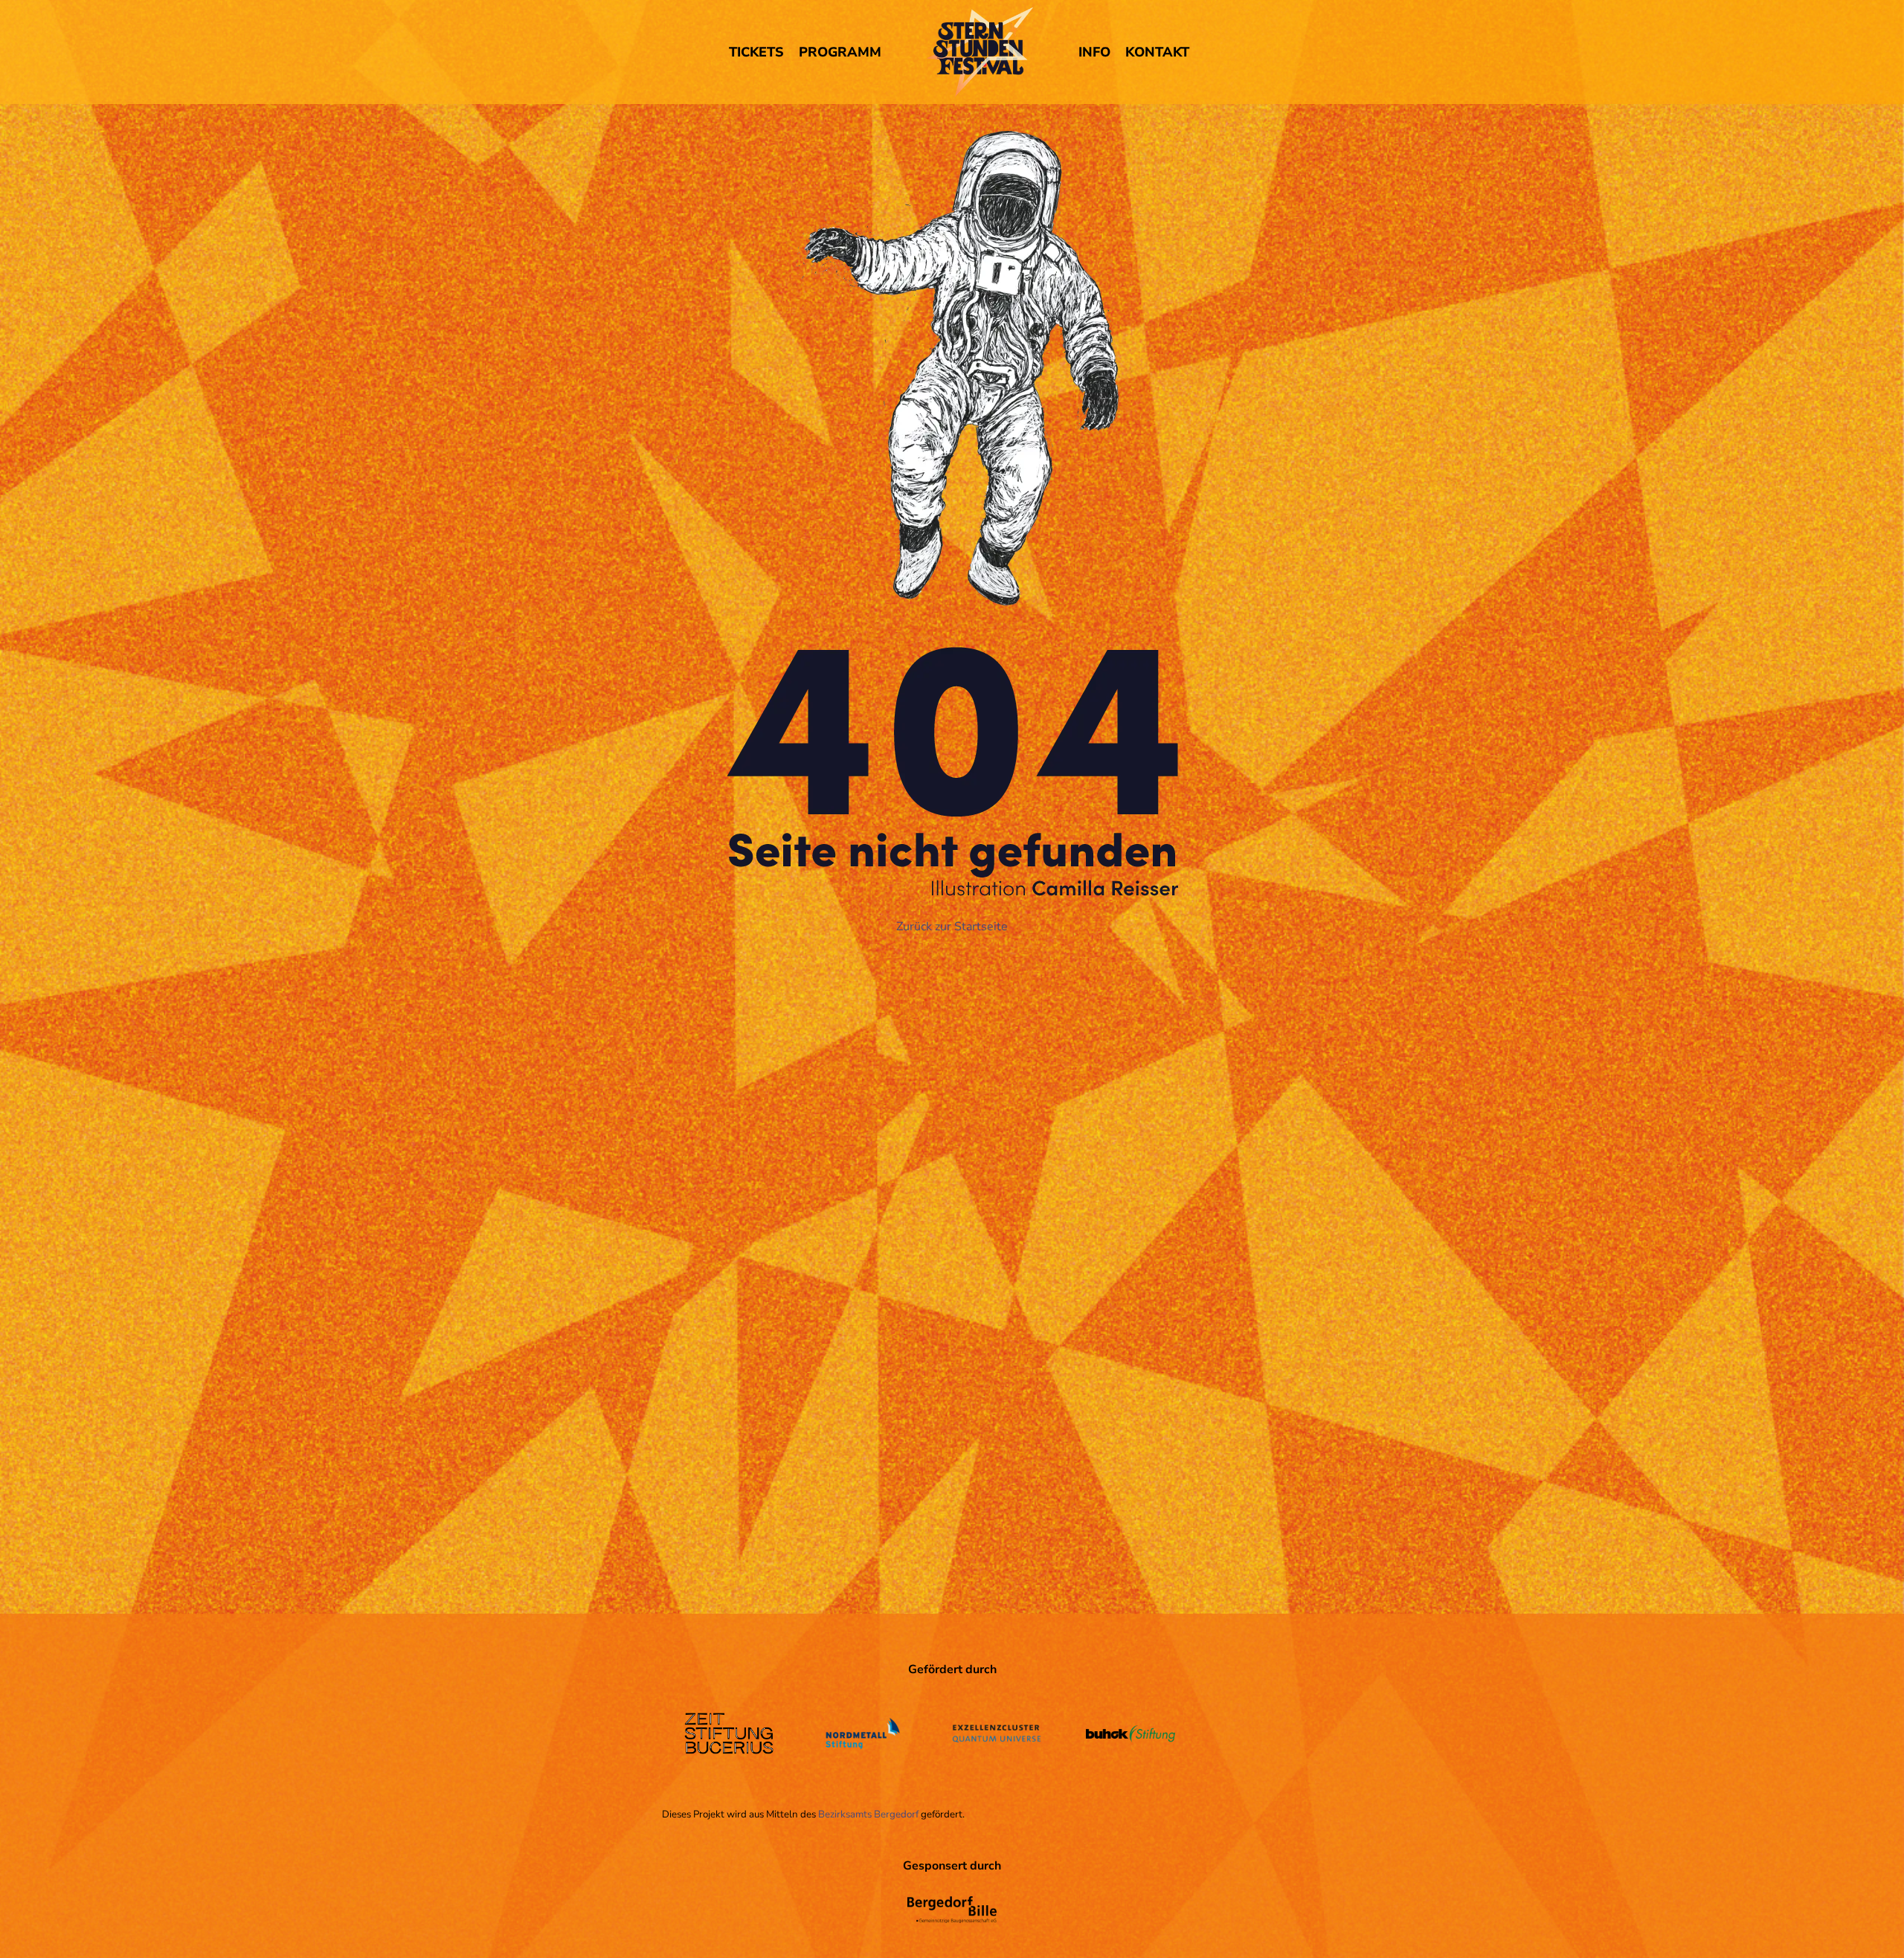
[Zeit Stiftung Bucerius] (729, 1765)
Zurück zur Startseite (952, 927)
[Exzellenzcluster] (997, 1753)
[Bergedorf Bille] (952, 1934)
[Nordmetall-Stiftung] (863, 1778)
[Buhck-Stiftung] (1130, 1753)
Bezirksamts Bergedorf (868, 1814)
